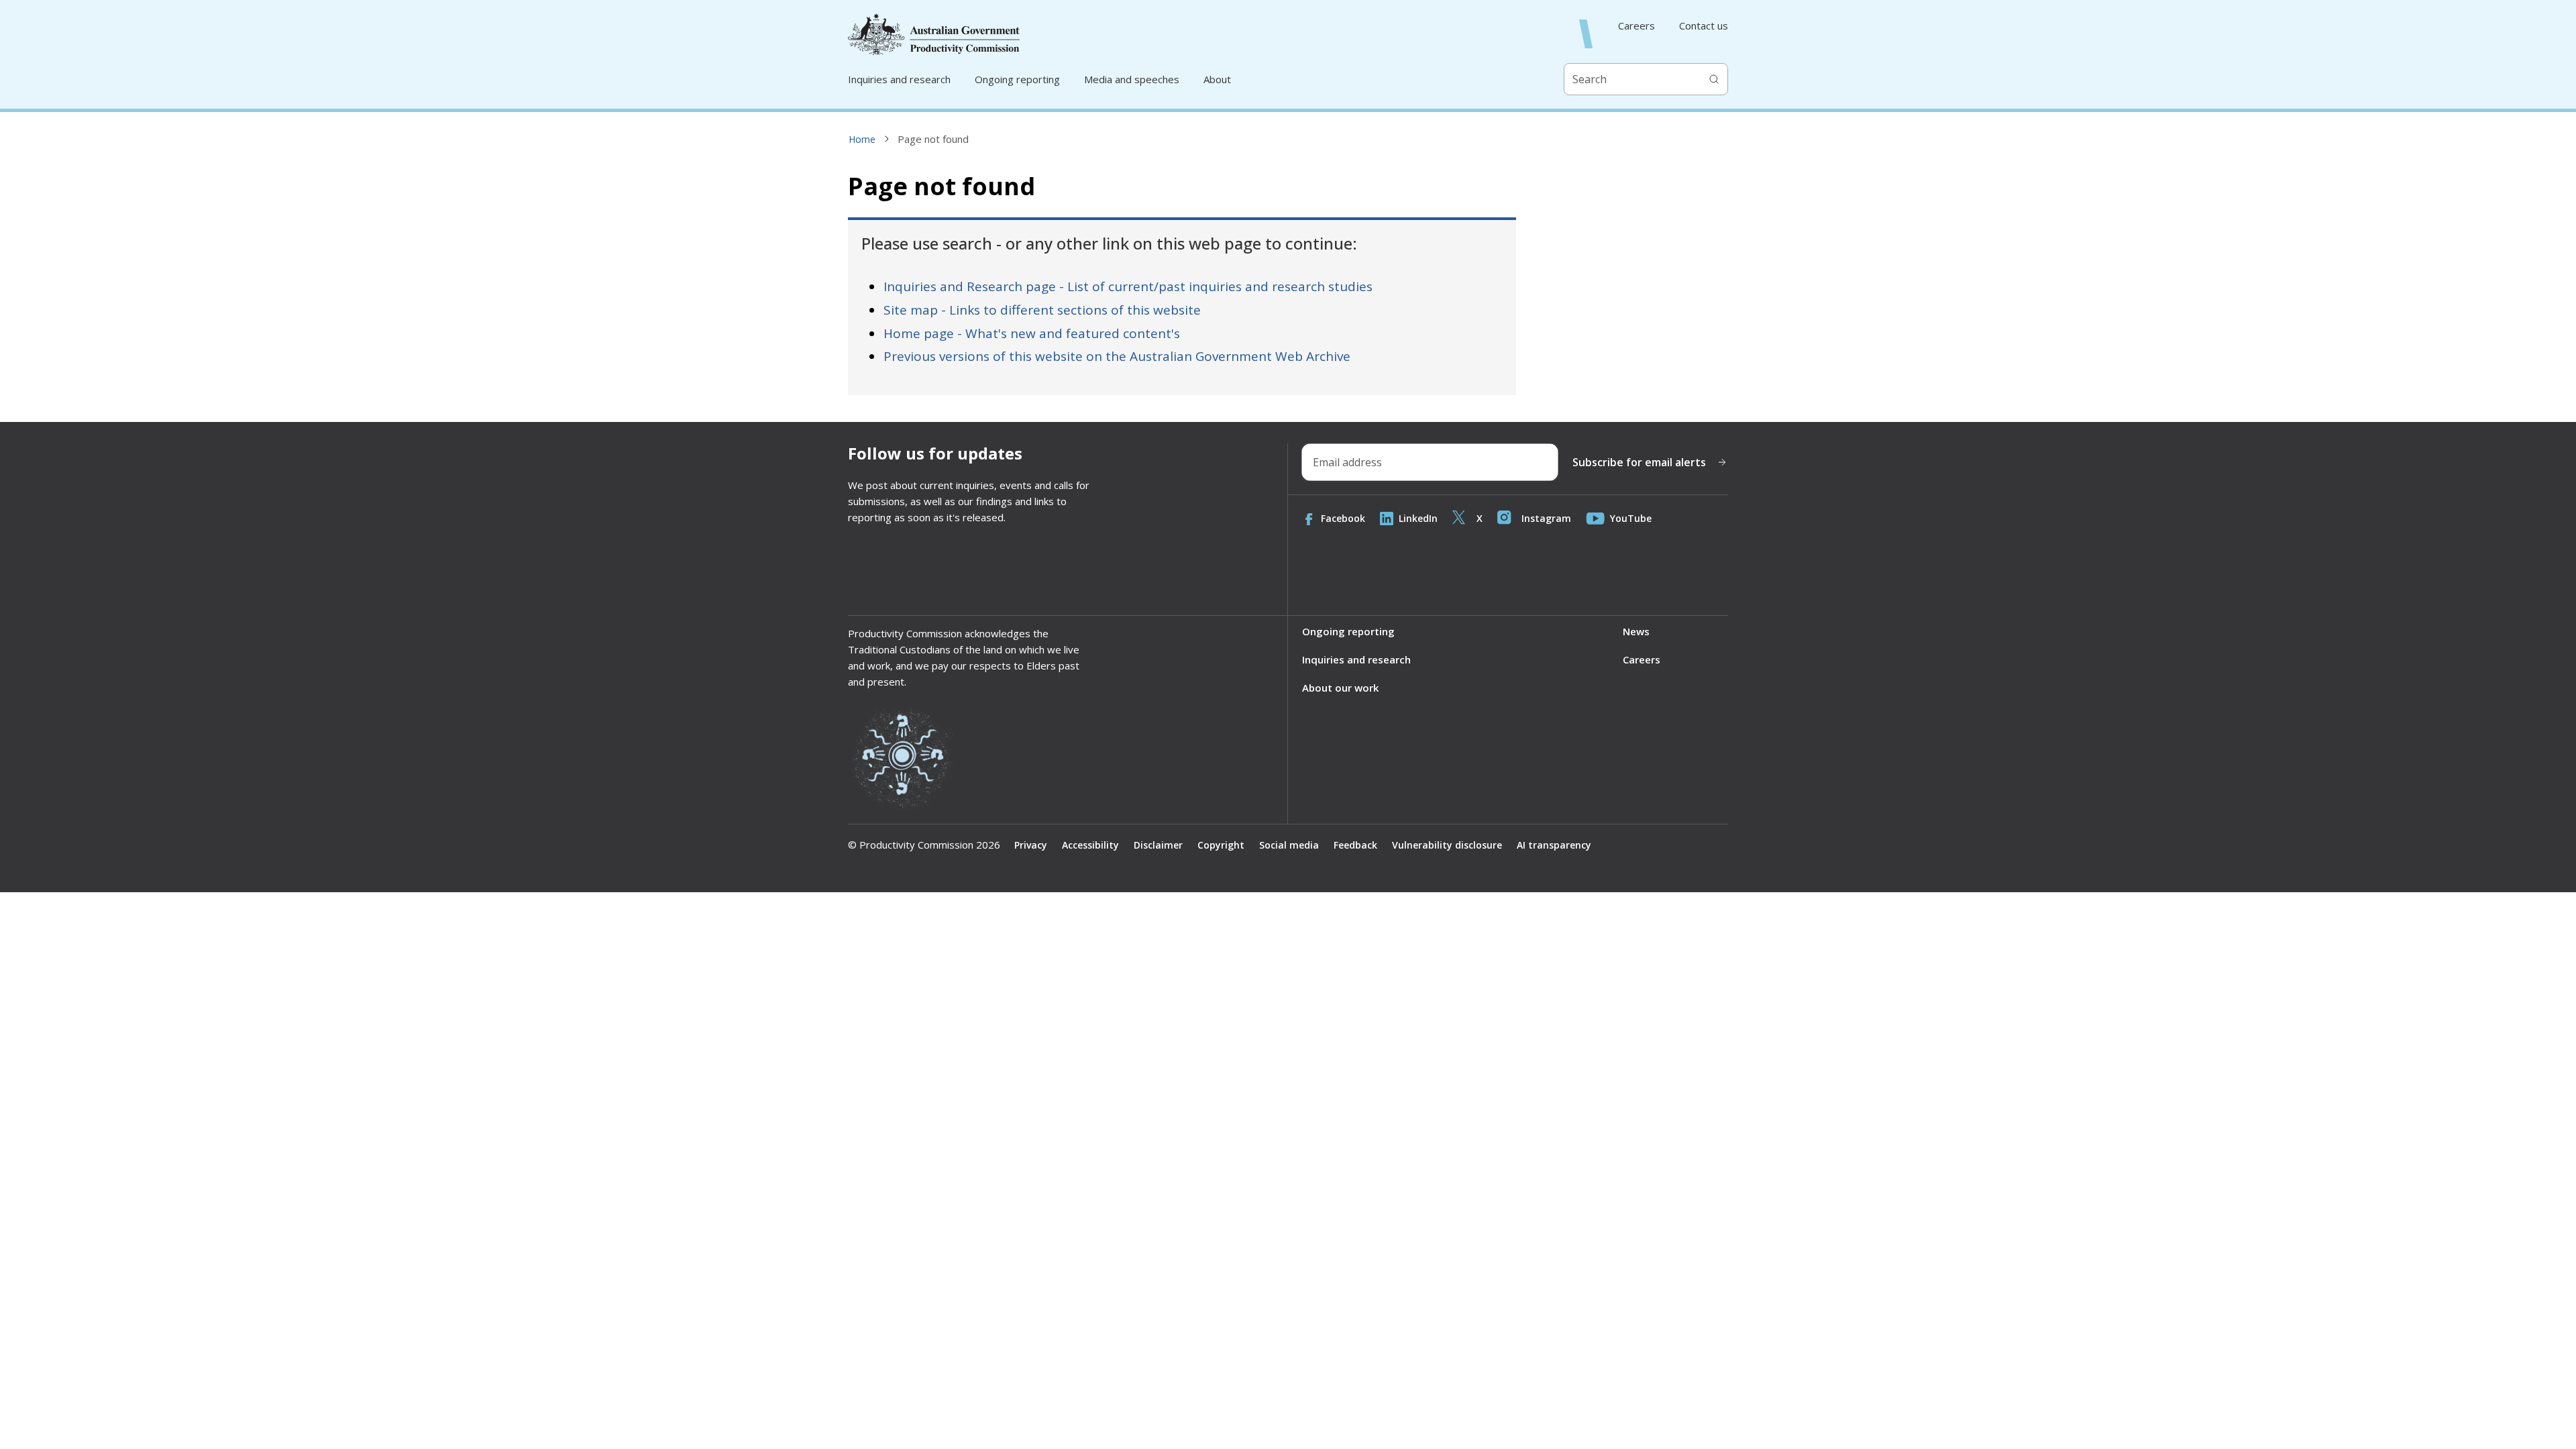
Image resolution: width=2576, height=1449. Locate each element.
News (1636, 631)
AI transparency (1554, 845)
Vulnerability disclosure (1447, 845)
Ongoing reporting (1017, 79)
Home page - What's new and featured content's (1032, 333)
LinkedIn (1418, 518)
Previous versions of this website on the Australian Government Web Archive (1117, 356)
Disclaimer (1158, 845)
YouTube (1631, 518)
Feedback (1355, 845)
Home (862, 139)
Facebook (1343, 518)
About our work (1340, 688)
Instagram (1546, 518)
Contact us (1704, 26)
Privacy (1031, 845)
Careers (1636, 26)
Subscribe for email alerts (1639, 462)
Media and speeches (1132, 79)
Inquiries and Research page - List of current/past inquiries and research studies (1128, 286)
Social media (1289, 845)
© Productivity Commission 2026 (924, 845)
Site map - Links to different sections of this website (1042, 310)
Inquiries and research (899, 79)
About (1217, 79)
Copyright (1221, 845)
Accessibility (1090, 845)
